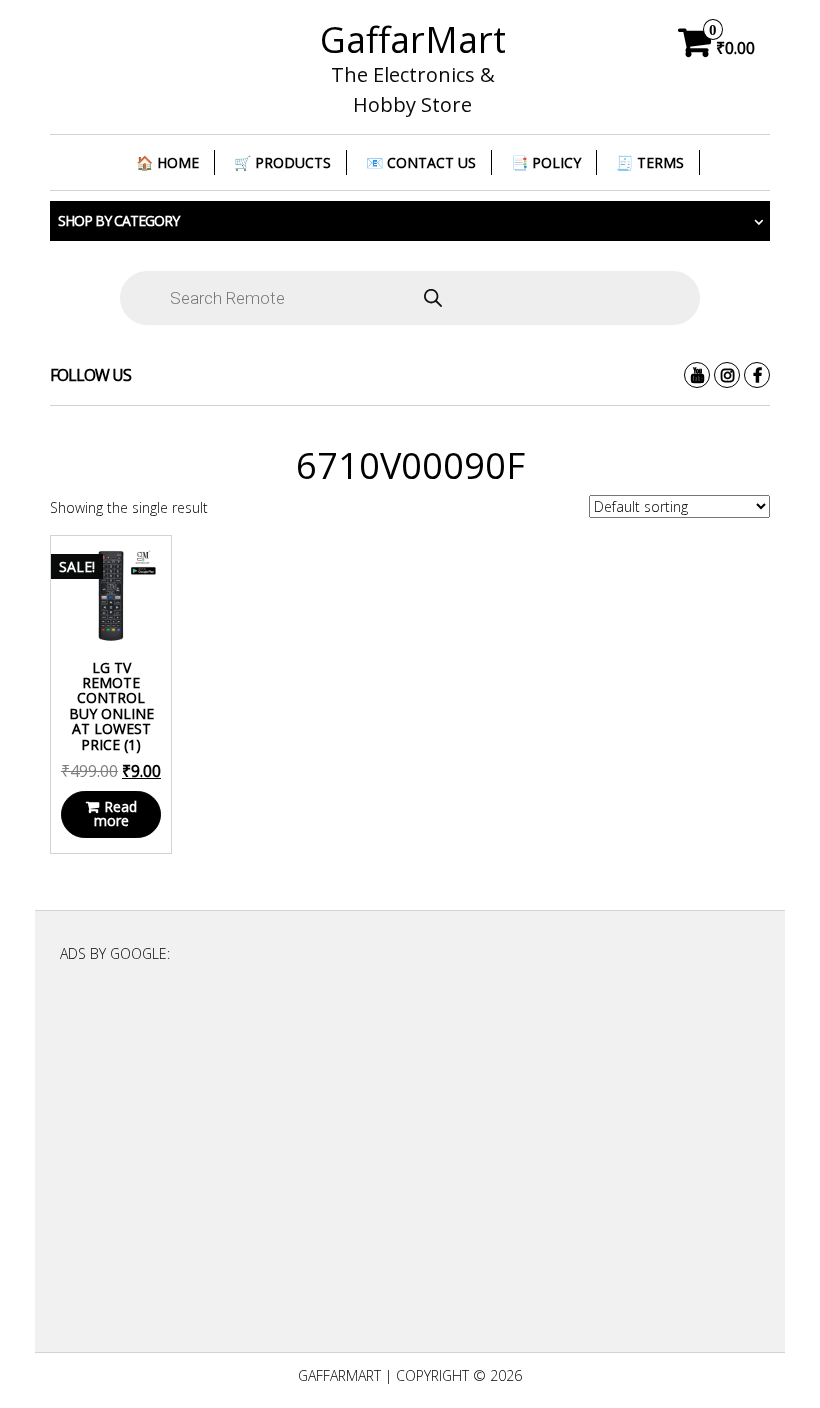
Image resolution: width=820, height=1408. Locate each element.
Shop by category (118, 220)
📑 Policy (546, 162)
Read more (115, 813)
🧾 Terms (650, 162)
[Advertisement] (410, 1166)
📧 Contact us (421, 162)
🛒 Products (282, 162)
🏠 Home (167, 162)
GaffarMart (413, 39)
